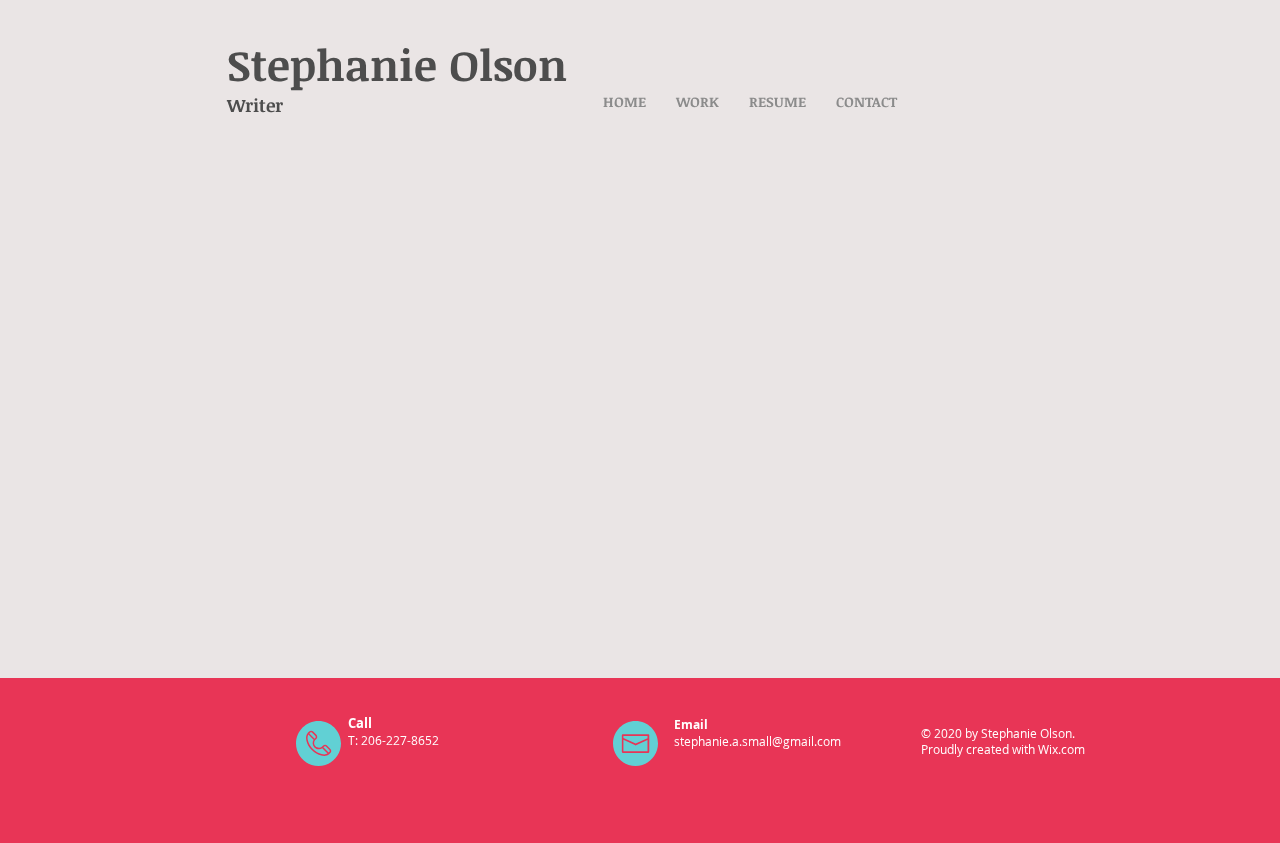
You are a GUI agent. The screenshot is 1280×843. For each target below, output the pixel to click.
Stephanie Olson (397, 64)
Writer (255, 105)
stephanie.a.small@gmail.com (757, 741)
